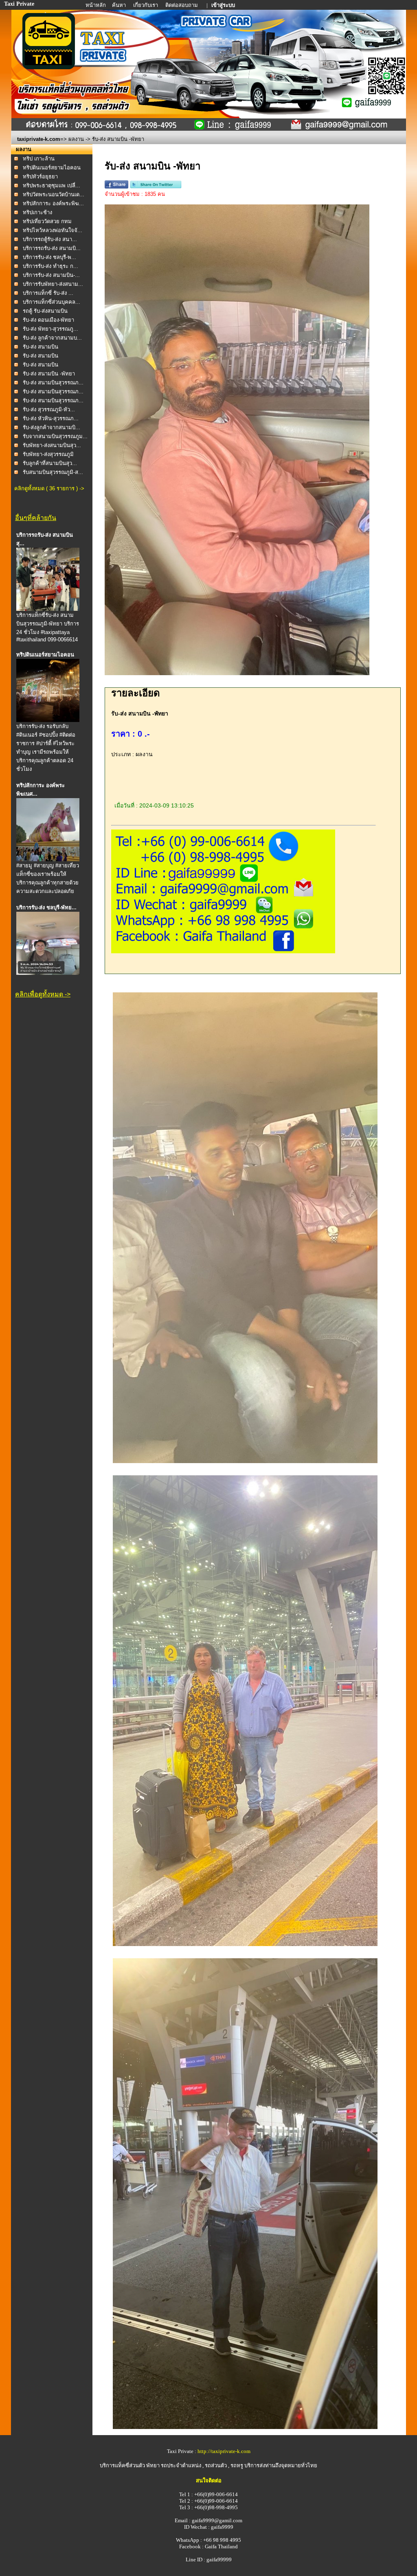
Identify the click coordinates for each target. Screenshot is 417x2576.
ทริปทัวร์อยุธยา (40, 177)
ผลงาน (76, 139)
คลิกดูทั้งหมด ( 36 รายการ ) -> (49, 488)
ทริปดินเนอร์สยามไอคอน (52, 168)
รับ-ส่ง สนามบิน (41, 347)
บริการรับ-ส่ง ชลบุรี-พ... (49, 257)
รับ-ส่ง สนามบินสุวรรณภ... (53, 383)
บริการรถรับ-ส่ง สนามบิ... (52, 248)
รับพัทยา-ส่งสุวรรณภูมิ (48, 454)
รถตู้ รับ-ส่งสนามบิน (45, 311)
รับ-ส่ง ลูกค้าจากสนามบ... (52, 338)
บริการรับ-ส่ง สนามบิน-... (51, 275)
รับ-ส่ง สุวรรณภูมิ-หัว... (49, 409)
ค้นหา (119, 5)
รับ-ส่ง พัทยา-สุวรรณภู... (50, 329)
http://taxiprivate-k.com (224, 2451)
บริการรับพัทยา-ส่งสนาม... (53, 284)
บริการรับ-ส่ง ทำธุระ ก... (50, 266)
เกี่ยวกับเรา (146, 5)
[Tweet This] (156, 187)
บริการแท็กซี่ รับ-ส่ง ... (48, 293)
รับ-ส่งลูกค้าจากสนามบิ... (52, 427)
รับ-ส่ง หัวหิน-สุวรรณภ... (51, 418)
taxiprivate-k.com (39, 139)
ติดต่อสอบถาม (182, 5)
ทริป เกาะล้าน (39, 159)
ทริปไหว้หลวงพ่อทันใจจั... (53, 230)
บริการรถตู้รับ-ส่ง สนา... (50, 239)
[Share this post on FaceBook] (116, 187)
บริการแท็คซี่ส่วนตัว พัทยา (130, 2465)
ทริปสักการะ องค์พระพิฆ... (53, 203)
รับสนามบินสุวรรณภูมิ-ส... (53, 472)
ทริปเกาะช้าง (37, 212)
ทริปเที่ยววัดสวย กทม (47, 221)
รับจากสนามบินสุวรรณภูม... (55, 436)
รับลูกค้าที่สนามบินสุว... (50, 463)
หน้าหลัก (96, 5)
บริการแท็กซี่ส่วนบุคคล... (52, 302)
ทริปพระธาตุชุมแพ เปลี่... (52, 185)
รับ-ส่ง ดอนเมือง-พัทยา (48, 320)
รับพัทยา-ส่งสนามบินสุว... (52, 445)
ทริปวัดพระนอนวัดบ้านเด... (54, 194)
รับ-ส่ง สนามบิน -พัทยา (49, 374)
